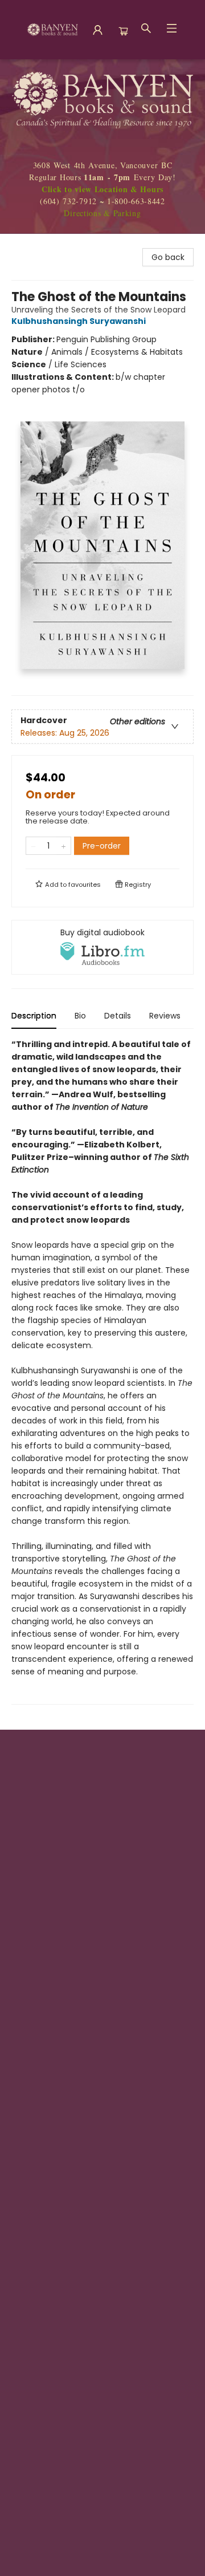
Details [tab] (118, 1016)
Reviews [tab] (165, 1016)
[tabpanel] (102, 1371)
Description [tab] (34, 1016)
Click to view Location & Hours (102, 189)
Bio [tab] (80, 1016)
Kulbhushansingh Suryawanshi (79, 321)
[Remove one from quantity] (33, 846)
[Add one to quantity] (63, 846)
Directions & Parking (102, 213)
